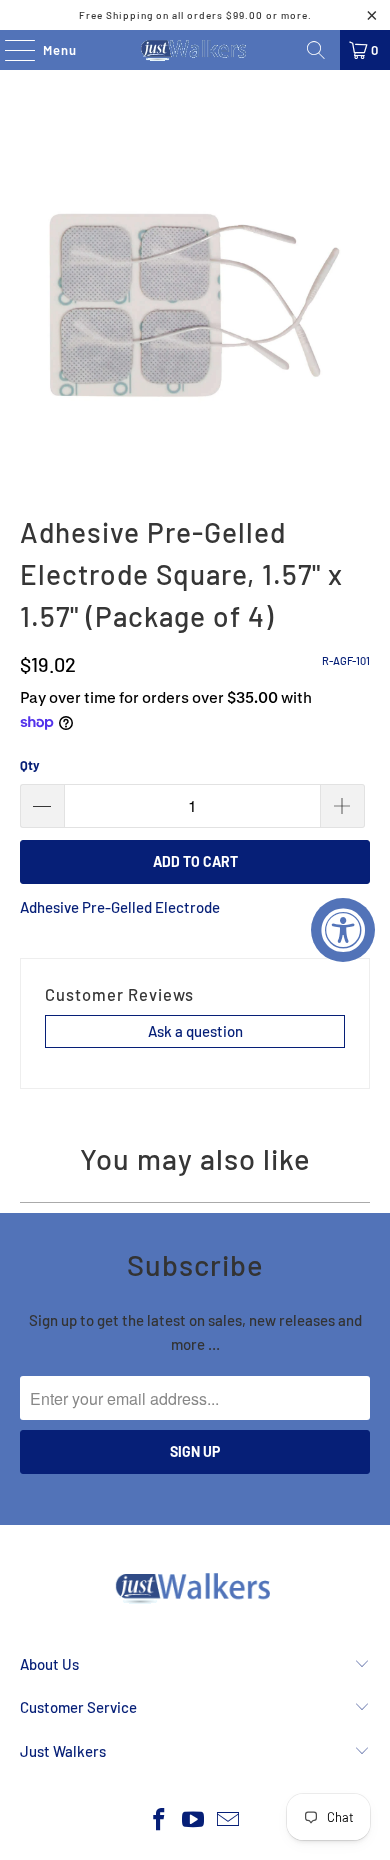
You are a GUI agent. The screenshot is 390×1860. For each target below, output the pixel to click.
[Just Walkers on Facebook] (159, 1820)
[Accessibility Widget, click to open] (343, 930)
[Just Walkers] (195, 50)
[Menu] (9, 50)
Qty (30, 765)
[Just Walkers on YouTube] (194, 1820)
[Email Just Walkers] (229, 1820)
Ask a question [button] (195, 1031)
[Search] (316, 50)
